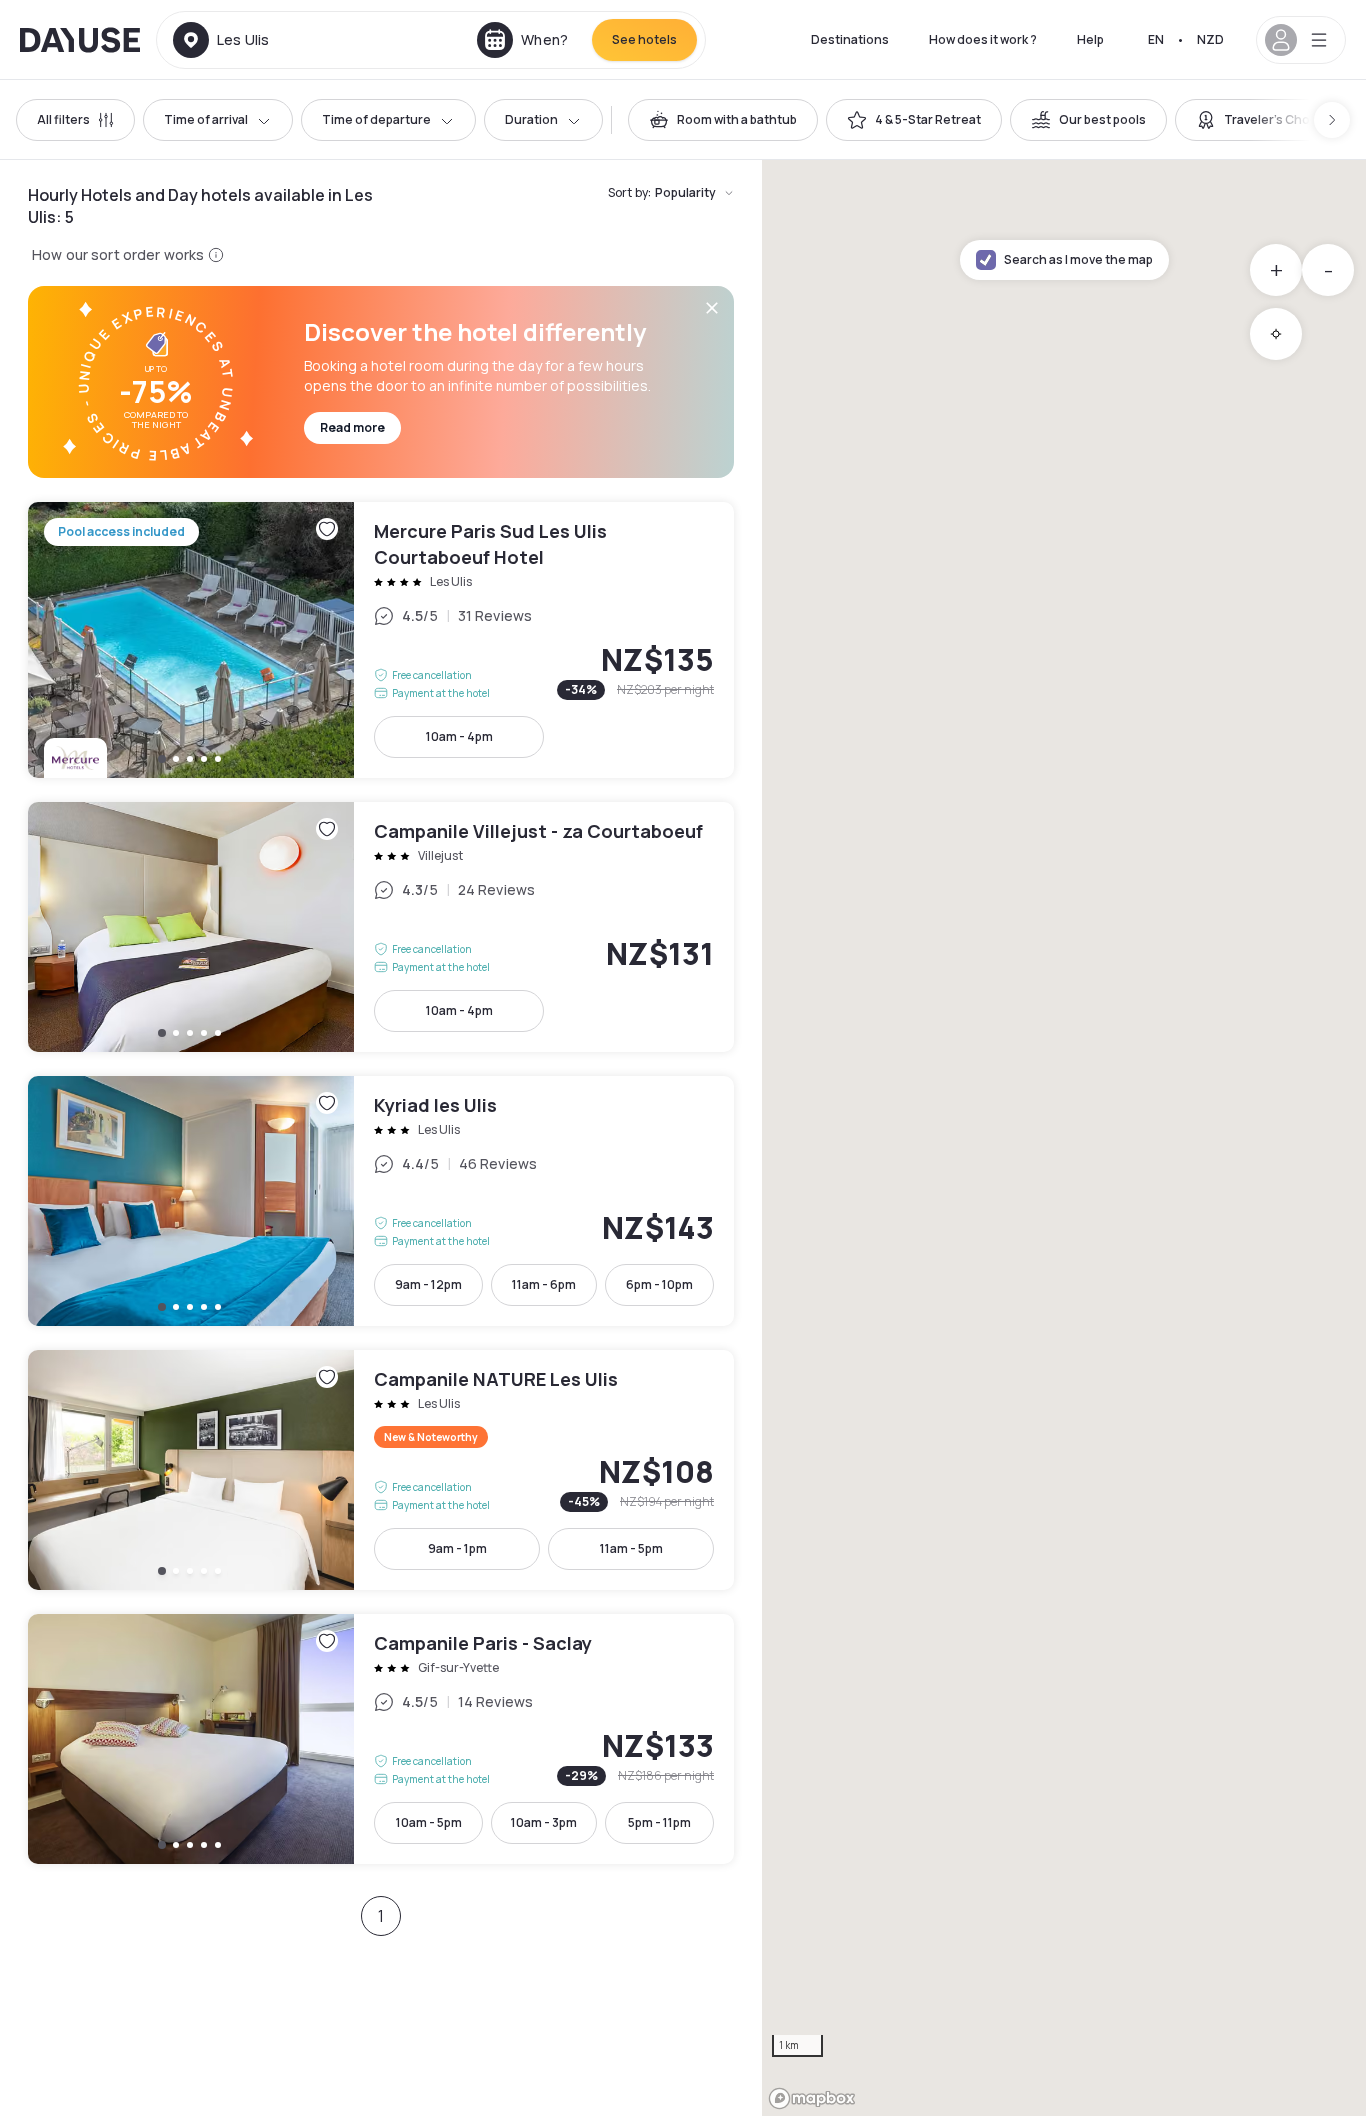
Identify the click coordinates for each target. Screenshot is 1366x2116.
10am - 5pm (429, 1822)
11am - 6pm (544, 1284)
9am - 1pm (457, 1548)
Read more (352, 427)
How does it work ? (983, 39)
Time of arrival (206, 119)
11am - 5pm (631, 1548)
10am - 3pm (544, 1822)
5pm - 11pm (659, 1822)
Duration (531, 119)
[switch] (723, 120)
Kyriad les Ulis (381, 1201)
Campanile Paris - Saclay (381, 1739)
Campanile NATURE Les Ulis (381, 1470)
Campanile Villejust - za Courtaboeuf (381, 927)
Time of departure (376, 119)
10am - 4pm (459, 736)
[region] (1064, 1138)
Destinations (850, 39)
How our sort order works (118, 254)
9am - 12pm (428, 1284)
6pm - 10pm (659, 1284)
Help (1090, 39)
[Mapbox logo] (812, 2098)
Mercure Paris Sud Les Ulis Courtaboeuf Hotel (381, 640)
